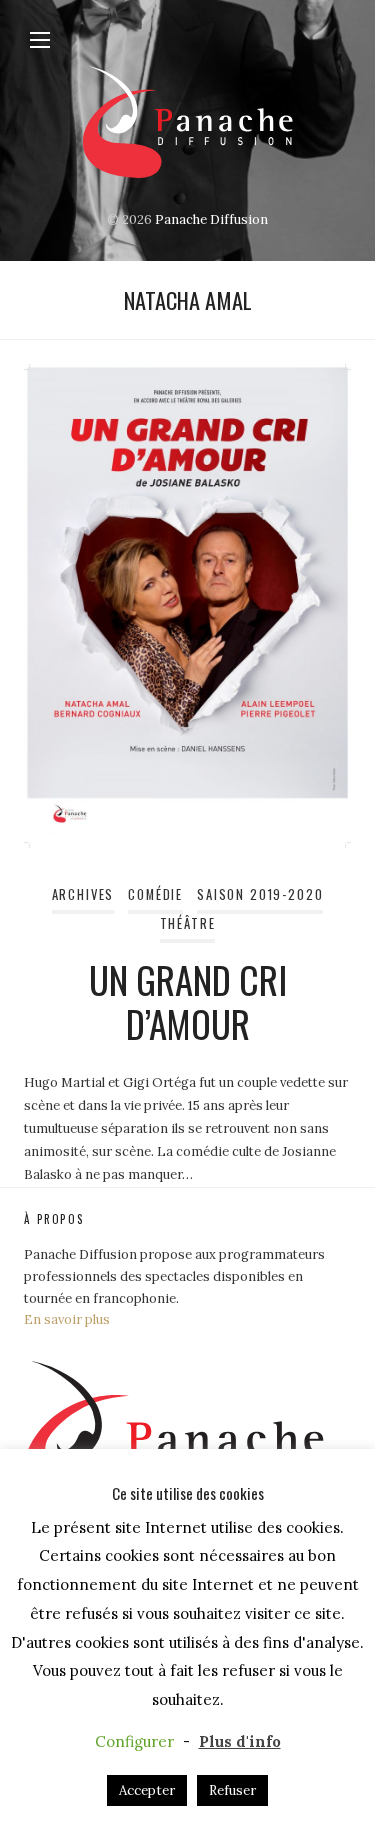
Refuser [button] (232, 1790)
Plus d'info (240, 1741)
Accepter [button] (147, 1790)
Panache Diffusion (211, 219)
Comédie (155, 894)
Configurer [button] (134, 1741)
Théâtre (188, 923)
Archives (83, 894)
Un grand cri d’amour (188, 1001)
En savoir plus (67, 1319)
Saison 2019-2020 (260, 894)
